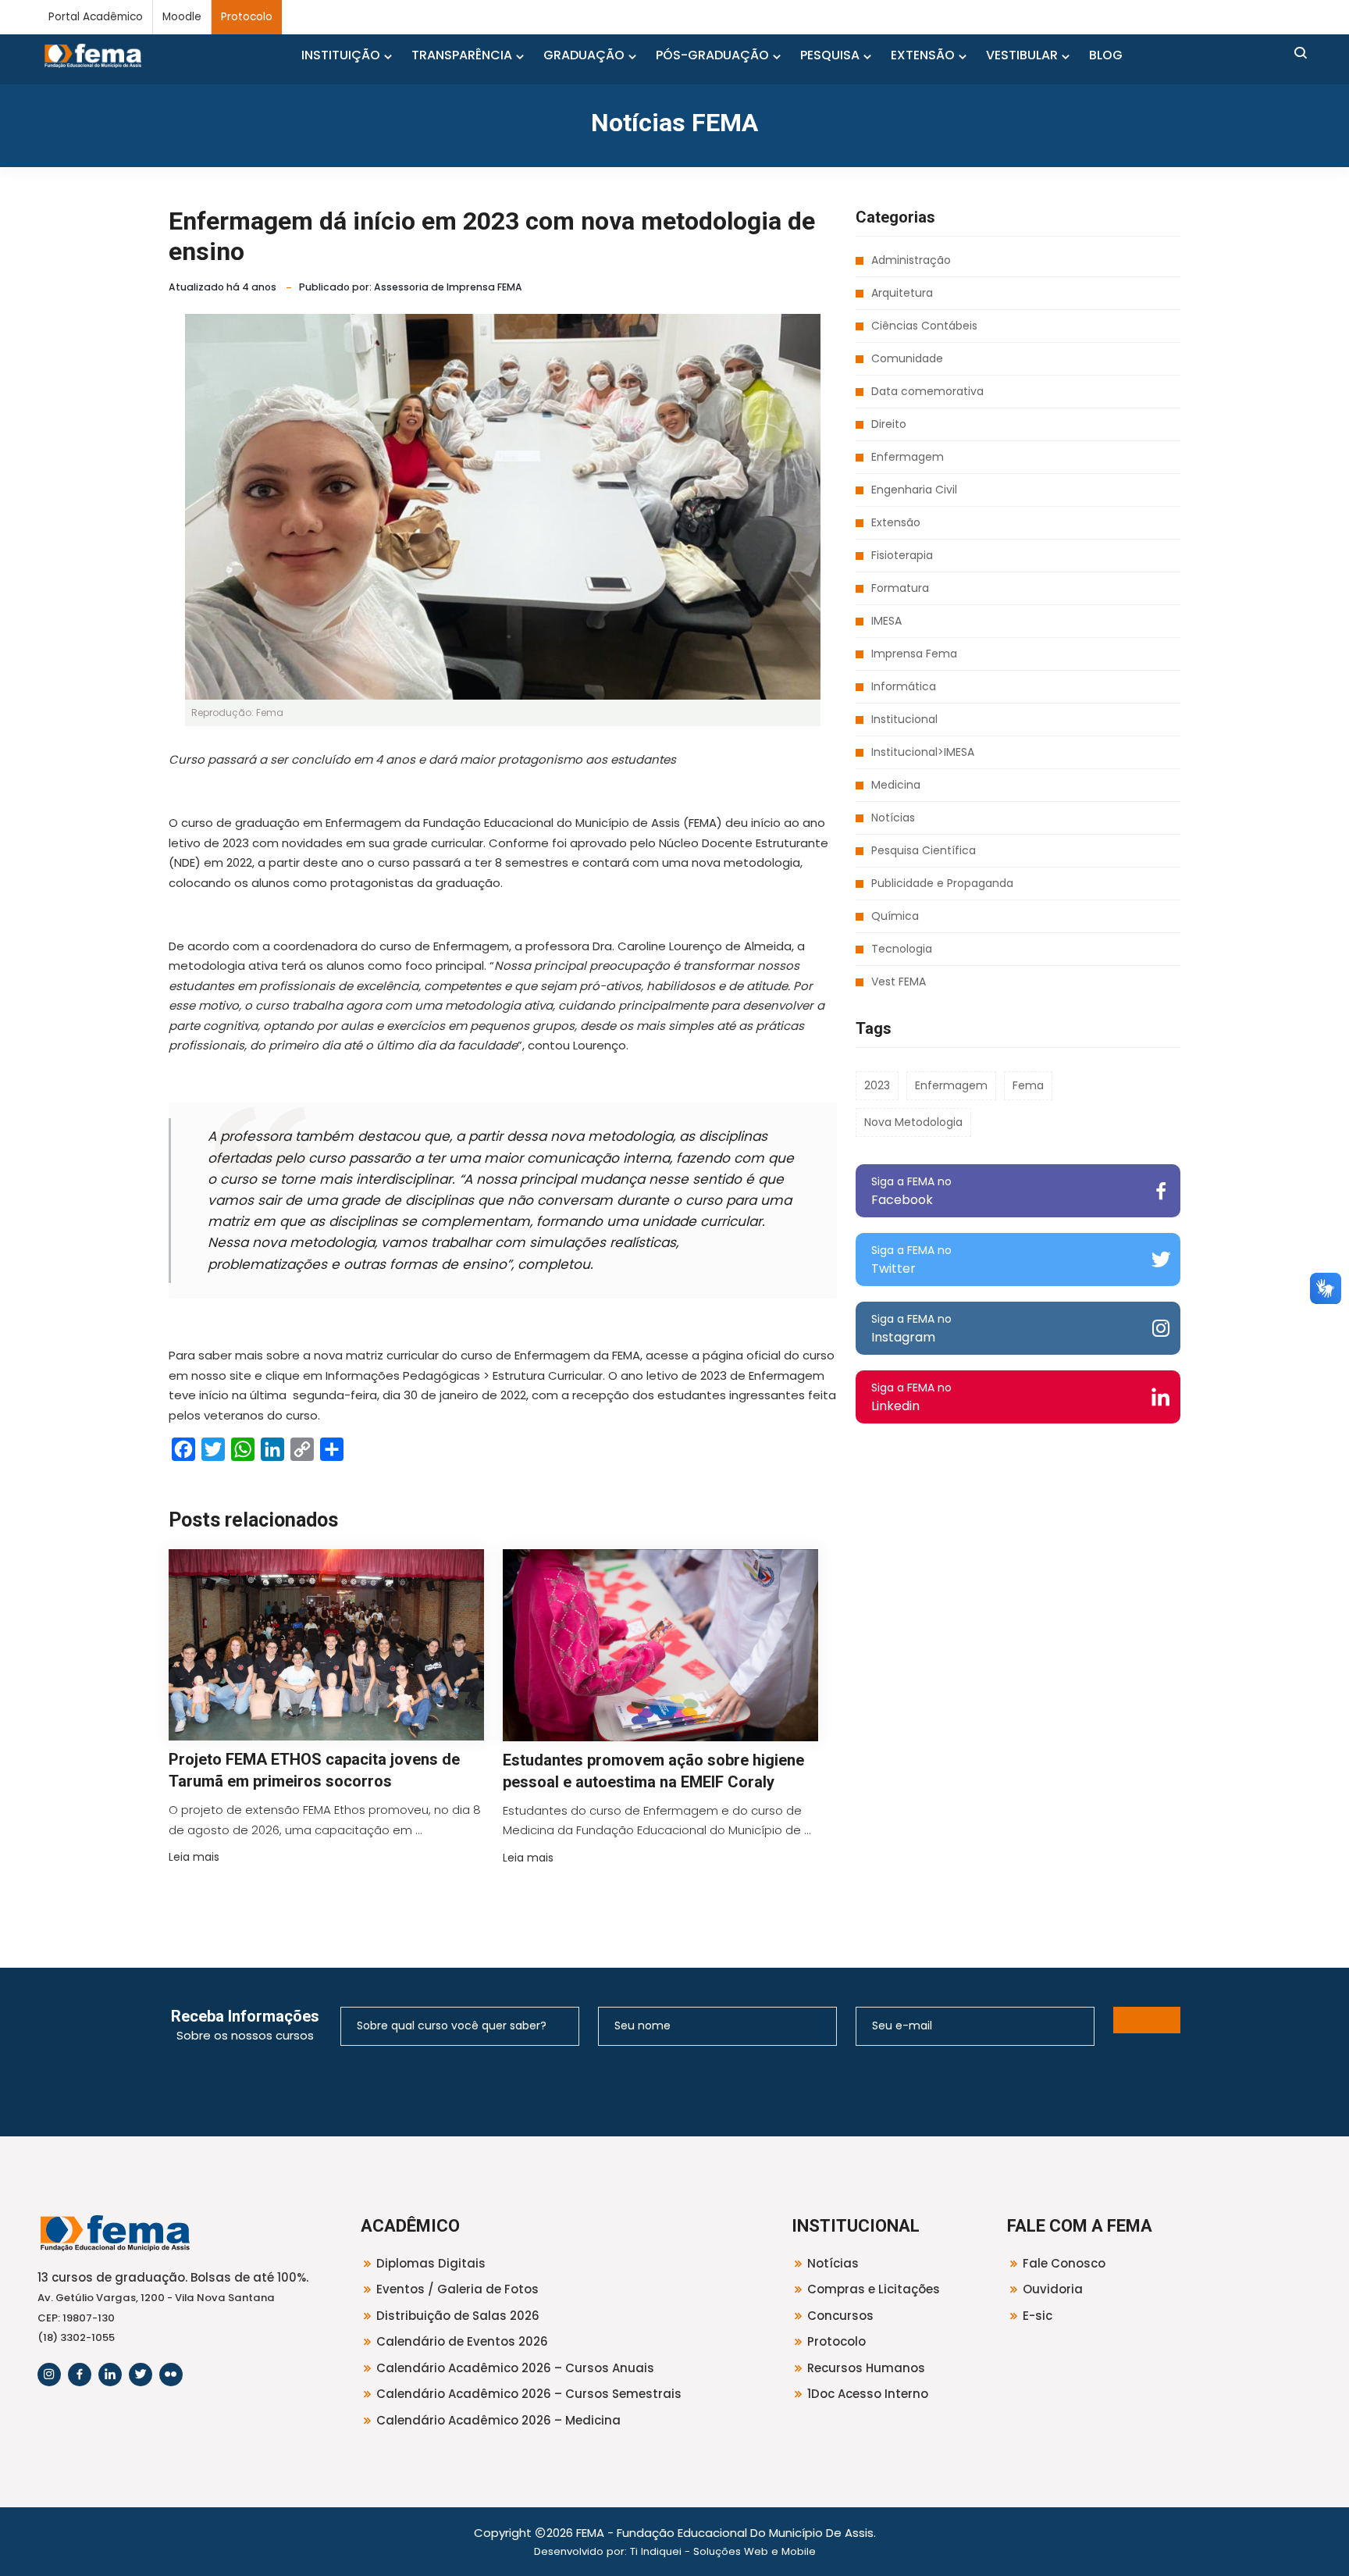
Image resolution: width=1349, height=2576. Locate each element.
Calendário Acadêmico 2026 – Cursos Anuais (515, 2368)
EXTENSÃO (923, 55)
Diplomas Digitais (431, 2263)
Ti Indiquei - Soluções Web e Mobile (723, 2551)
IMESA (886, 621)
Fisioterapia (902, 555)
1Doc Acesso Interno (868, 2394)
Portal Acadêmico (96, 17)
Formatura (900, 588)
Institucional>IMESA (923, 752)
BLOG (1106, 55)
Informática (904, 686)
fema (1028, 1085)
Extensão (896, 522)
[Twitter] (141, 2375)
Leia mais (194, 1857)
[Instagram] (49, 2375)
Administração (911, 260)
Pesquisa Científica (924, 850)
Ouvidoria (1053, 2289)
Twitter (911, 1260)
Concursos (840, 2316)
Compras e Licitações (874, 2289)
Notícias (893, 818)
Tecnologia (902, 949)
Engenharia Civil (914, 490)
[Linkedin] (110, 2375)
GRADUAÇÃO (584, 55)
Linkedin (911, 1397)
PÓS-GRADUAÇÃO (712, 55)
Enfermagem (908, 457)
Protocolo (247, 17)
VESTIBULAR (1022, 55)
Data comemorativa (927, 391)
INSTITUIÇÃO (341, 55)
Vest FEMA (899, 982)
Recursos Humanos (866, 2368)
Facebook (911, 1191)
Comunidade (907, 358)
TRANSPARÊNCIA (462, 55)
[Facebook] (80, 2375)
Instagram (911, 1329)
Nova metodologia (913, 1122)
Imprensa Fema (914, 654)
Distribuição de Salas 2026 (458, 2316)
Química (895, 916)
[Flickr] (171, 2375)
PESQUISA (830, 55)
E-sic (1038, 2316)
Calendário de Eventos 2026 (462, 2341)
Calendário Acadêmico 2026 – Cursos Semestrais (529, 2394)
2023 (877, 1085)
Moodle (182, 17)
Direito (889, 424)
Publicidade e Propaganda (942, 883)
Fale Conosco (1064, 2263)
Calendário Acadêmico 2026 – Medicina (498, 2420)
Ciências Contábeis (924, 326)
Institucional (904, 719)
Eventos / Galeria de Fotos (457, 2289)
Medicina (896, 785)
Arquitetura (902, 293)
